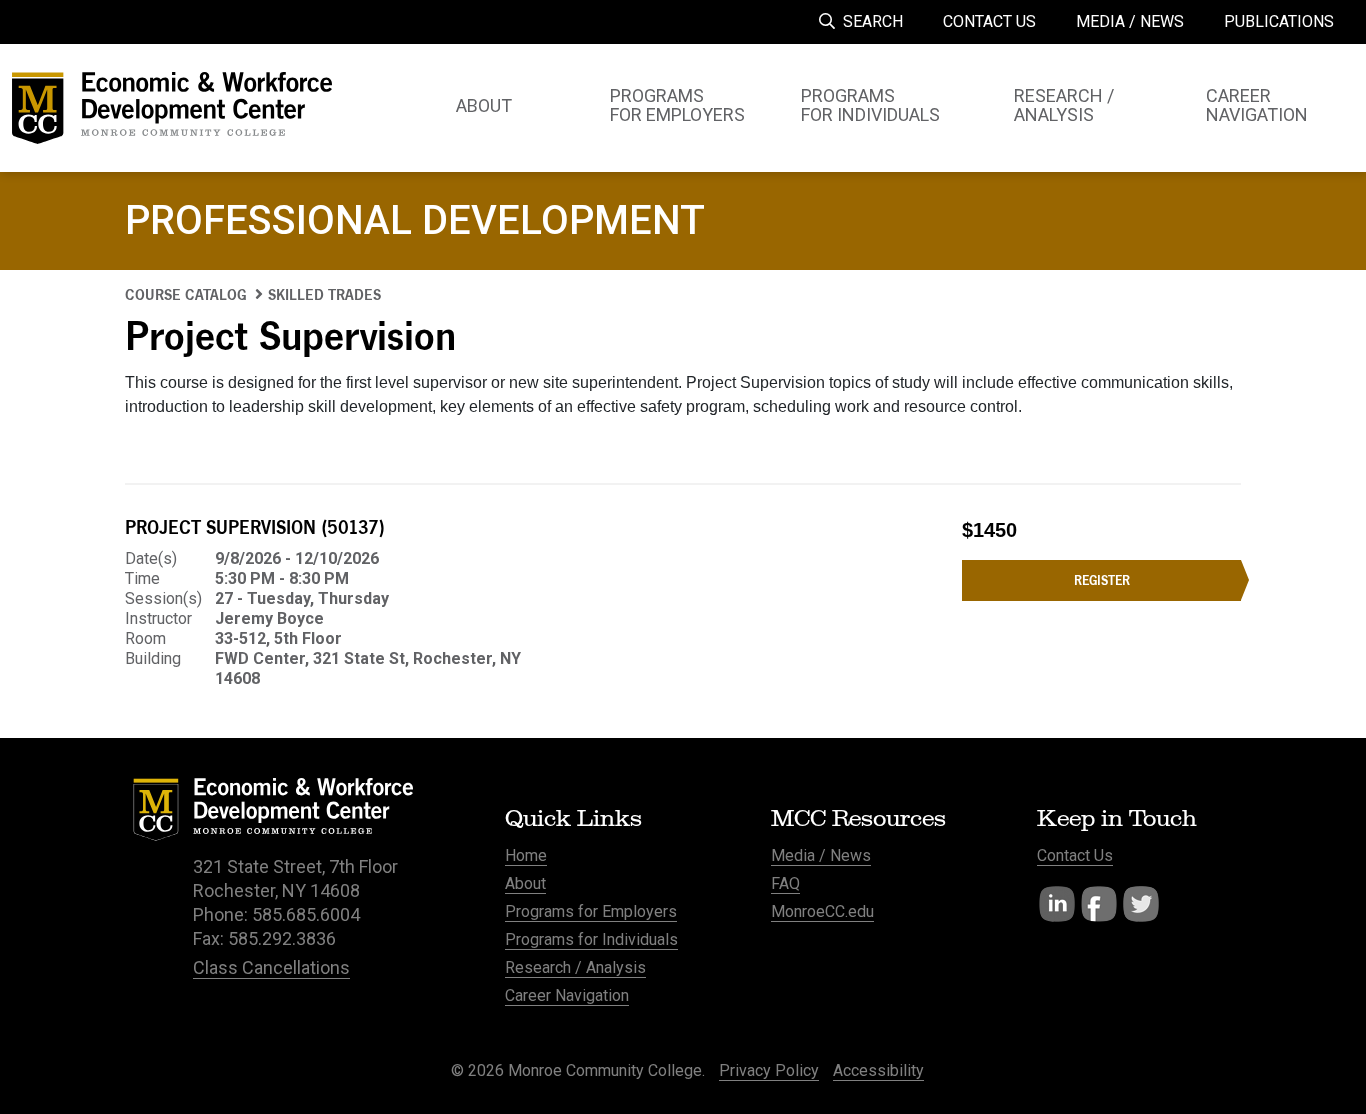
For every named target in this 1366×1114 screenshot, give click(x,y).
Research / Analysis (575, 967)
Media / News (821, 855)
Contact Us (1075, 855)
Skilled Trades (324, 294)
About (525, 883)
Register (1102, 580)
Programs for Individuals (591, 939)
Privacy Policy (769, 1070)
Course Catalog (186, 294)
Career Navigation (567, 995)
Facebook (1099, 904)
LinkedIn (1057, 904)
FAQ (785, 883)
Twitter (1141, 904)
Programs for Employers (591, 911)
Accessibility (878, 1070)
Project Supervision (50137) (255, 527)
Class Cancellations (271, 967)
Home (526, 855)
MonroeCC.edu (822, 911)
